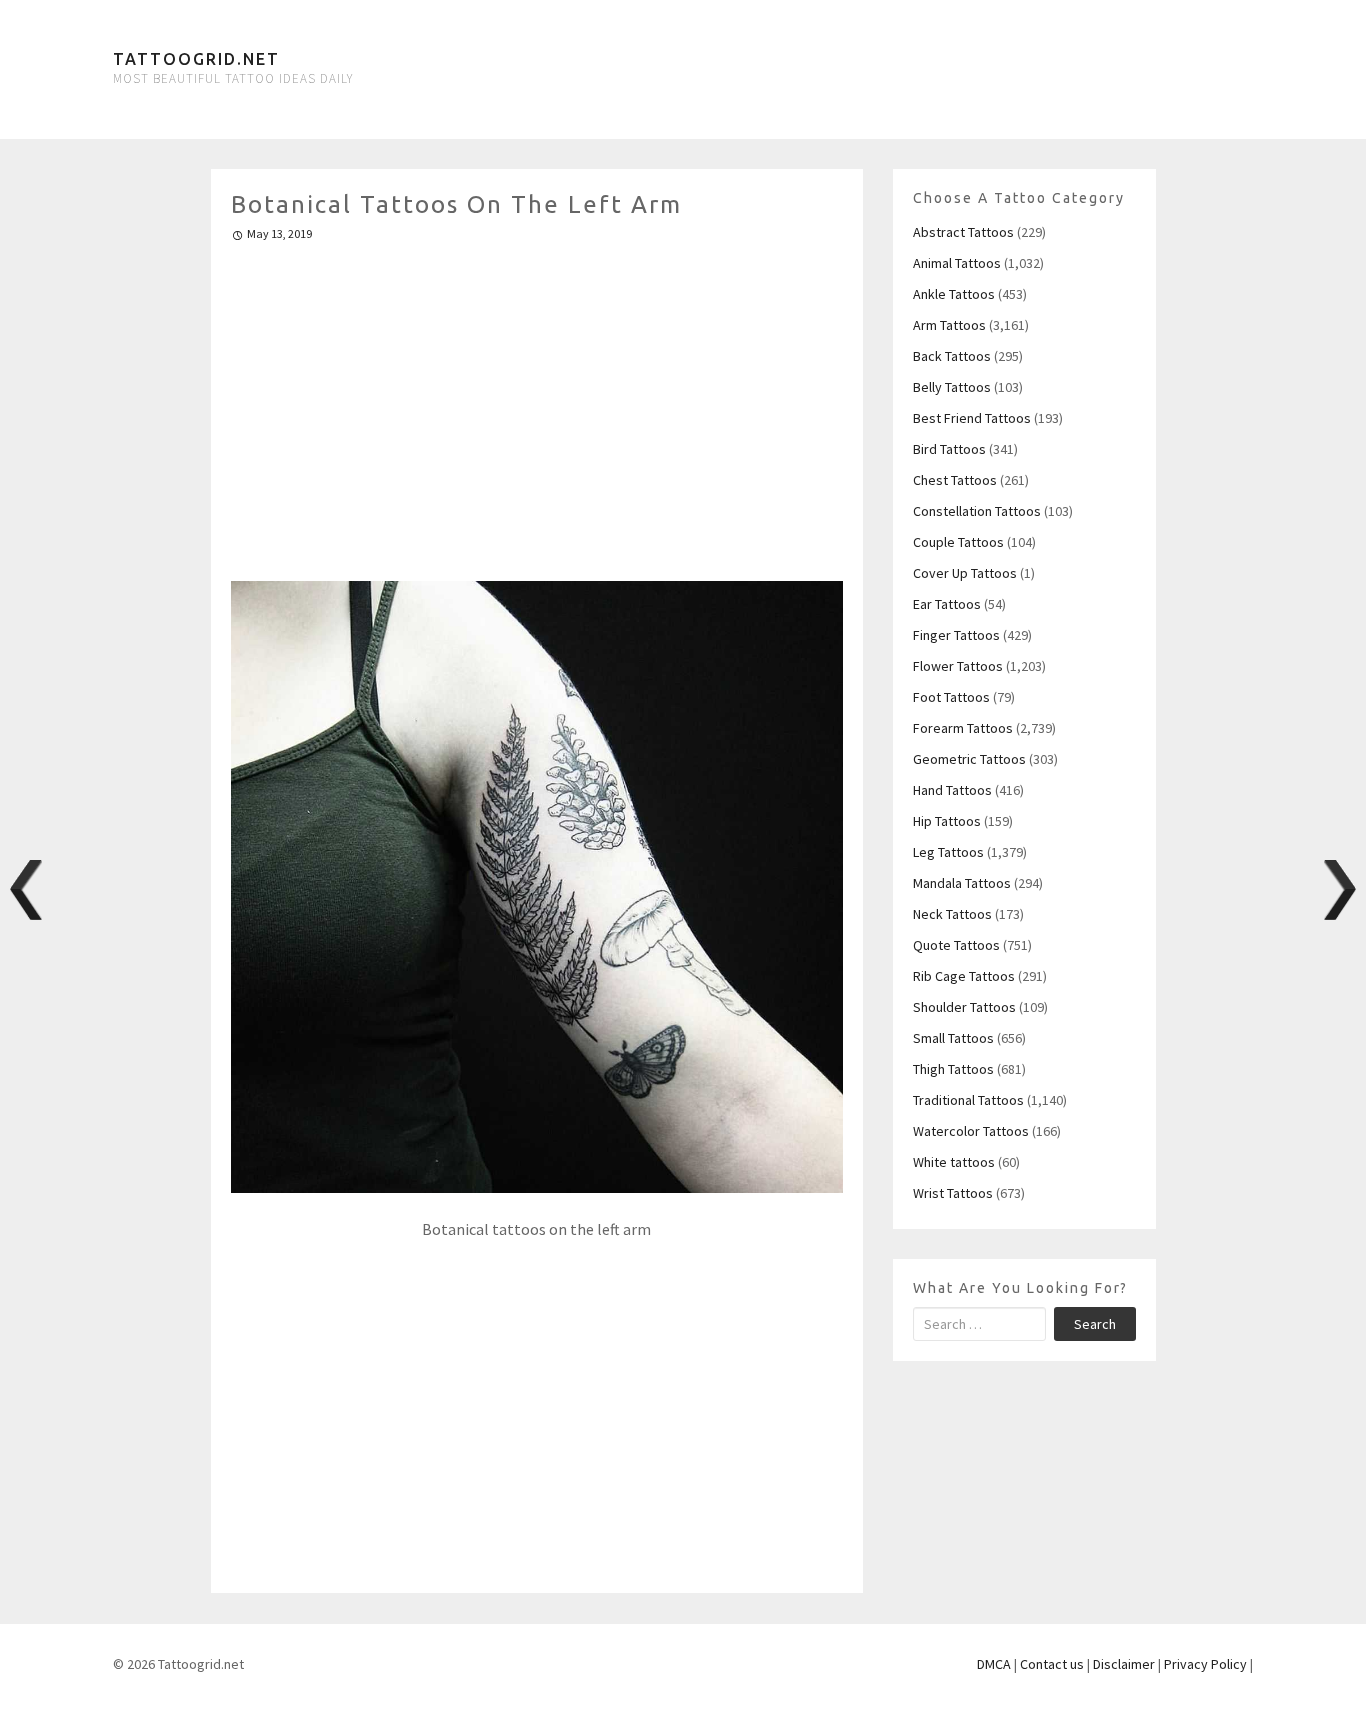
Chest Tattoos (955, 480)
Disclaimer (1124, 1664)
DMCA (994, 1664)
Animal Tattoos (957, 263)
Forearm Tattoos (963, 728)
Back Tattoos (952, 356)
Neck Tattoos (952, 914)
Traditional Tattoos (968, 1100)
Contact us (1052, 1664)
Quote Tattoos (956, 945)
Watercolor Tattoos (971, 1131)
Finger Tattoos (956, 635)
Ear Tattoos (947, 604)
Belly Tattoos (952, 387)
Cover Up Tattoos (965, 573)
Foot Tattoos (951, 697)
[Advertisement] (537, 403)
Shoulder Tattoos (964, 1007)
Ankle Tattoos (954, 294)
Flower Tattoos (958, 666)
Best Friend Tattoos (972, 418)
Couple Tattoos (958, 542)
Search (1095, 1324)
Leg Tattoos (948, 852)
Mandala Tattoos (962, 883)
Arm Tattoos (949, 325)
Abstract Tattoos (963, 232)
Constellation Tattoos (977, 511)
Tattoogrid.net (196, 59)
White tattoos (954, 1162)
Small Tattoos (953, 1038)
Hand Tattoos (952, 790)
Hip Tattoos (947, 821)
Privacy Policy (1205, 1664)
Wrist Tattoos (953, 1193)
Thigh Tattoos (953, 1069)
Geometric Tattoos (969, 759)
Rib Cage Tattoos (964, 976)
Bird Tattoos (949, 449)
